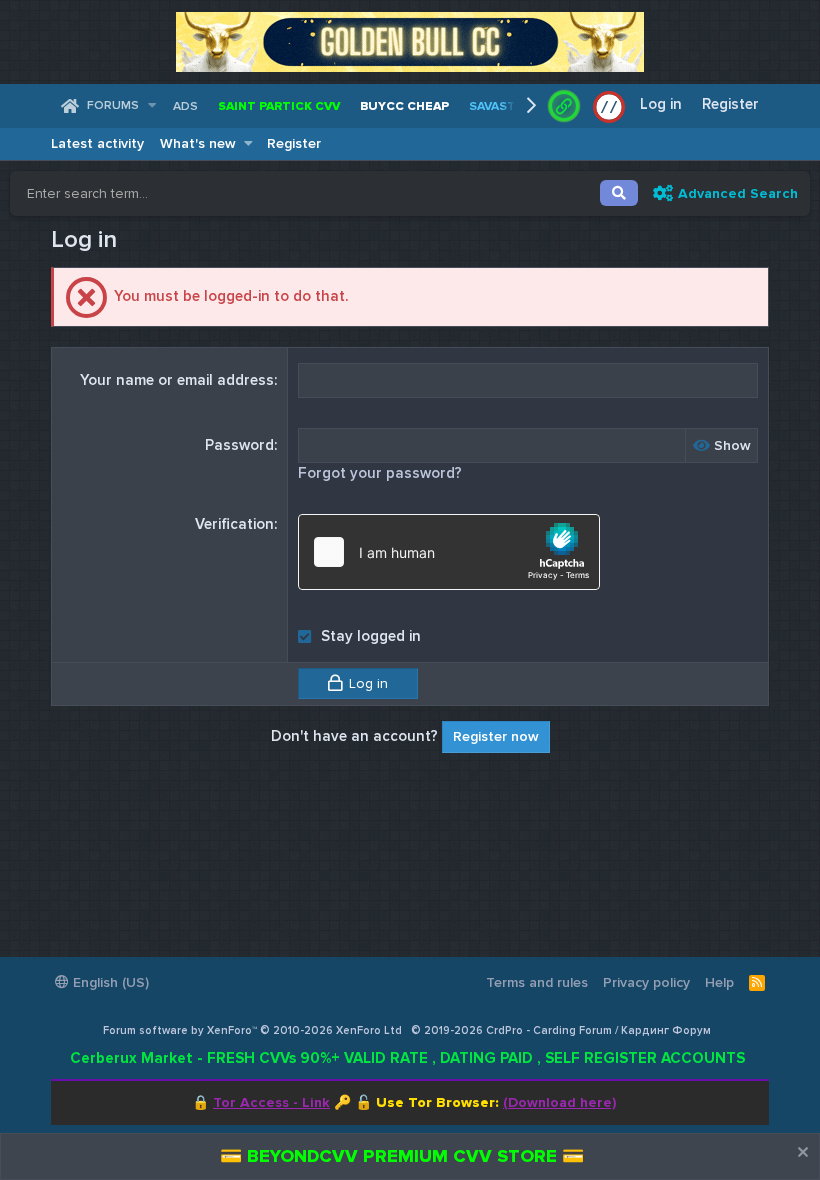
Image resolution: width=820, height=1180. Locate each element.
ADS (185, 106)
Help (719, 982)
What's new (198, 143)
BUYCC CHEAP (404, 106)
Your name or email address (177, 380)
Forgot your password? (380, 473)
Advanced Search (738, 193)
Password (239, 445)
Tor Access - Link (271, 1102)
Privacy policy (646, 982)
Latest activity (97, 143)
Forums (113, 105)
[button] (151, 106)
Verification (234, 524)
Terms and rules (537, 982)
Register (294, 143)
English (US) (109, 982)
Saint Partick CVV (279, 106)
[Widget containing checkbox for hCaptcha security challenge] (449, 552)
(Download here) (559, 1102)
